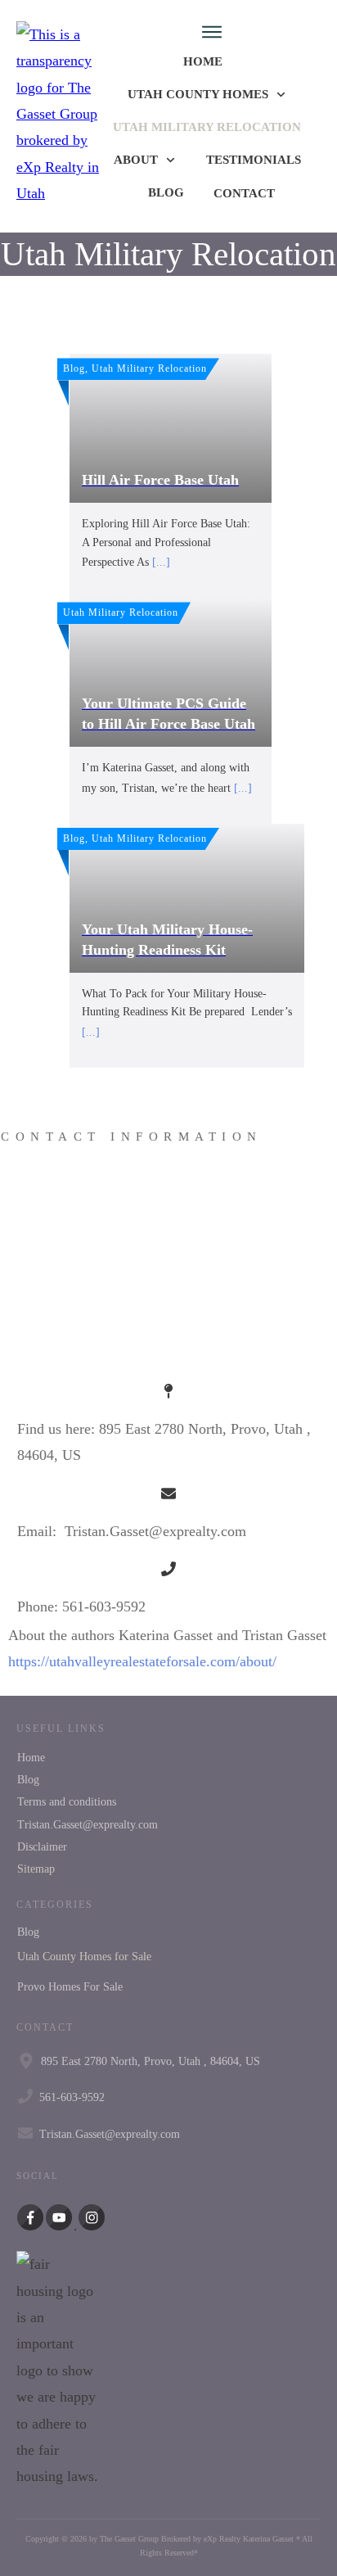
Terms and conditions (67, 1802)
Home (31, 1758)
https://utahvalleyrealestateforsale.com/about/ (142, 1661)
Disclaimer (42, 1847)
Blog (28, 1780)
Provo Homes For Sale (70, 1987)
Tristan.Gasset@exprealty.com (88, 1825)
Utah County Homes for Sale (84, 1957)
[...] (161, 562)
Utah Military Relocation (168, 254)
